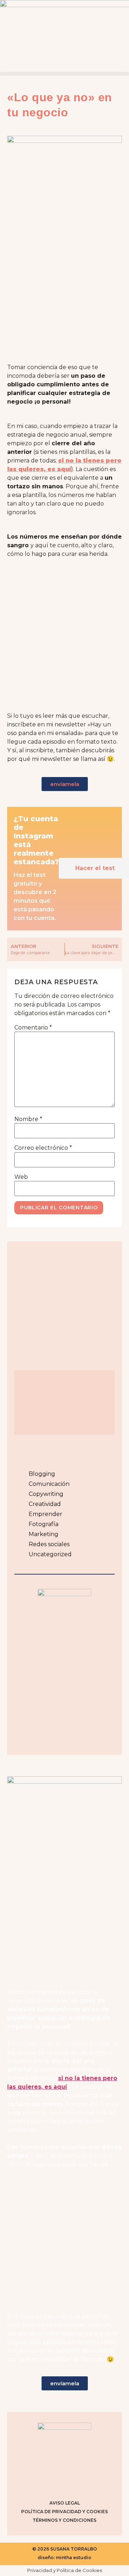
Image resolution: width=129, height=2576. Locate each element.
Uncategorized (50, 1554)
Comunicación (49, 1484)
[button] (64, 74)
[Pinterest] (73, 2483)
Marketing (44, 1534)
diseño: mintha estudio (64, 2558)
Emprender (46, 1514)
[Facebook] (56, 2483)
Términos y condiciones (64, 2520)
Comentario (33, 1028)
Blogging (42, 1474)
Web (21, 1177)
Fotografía (44, 1524)
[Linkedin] (91, 2483)
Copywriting (46, 1494)
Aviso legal (65, 2503)
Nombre (28, 1119)
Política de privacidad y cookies (64, 2512)
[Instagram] (38, 2483)
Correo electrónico (43, 1148)
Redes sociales (49, 1544)
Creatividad (45, 1504)
